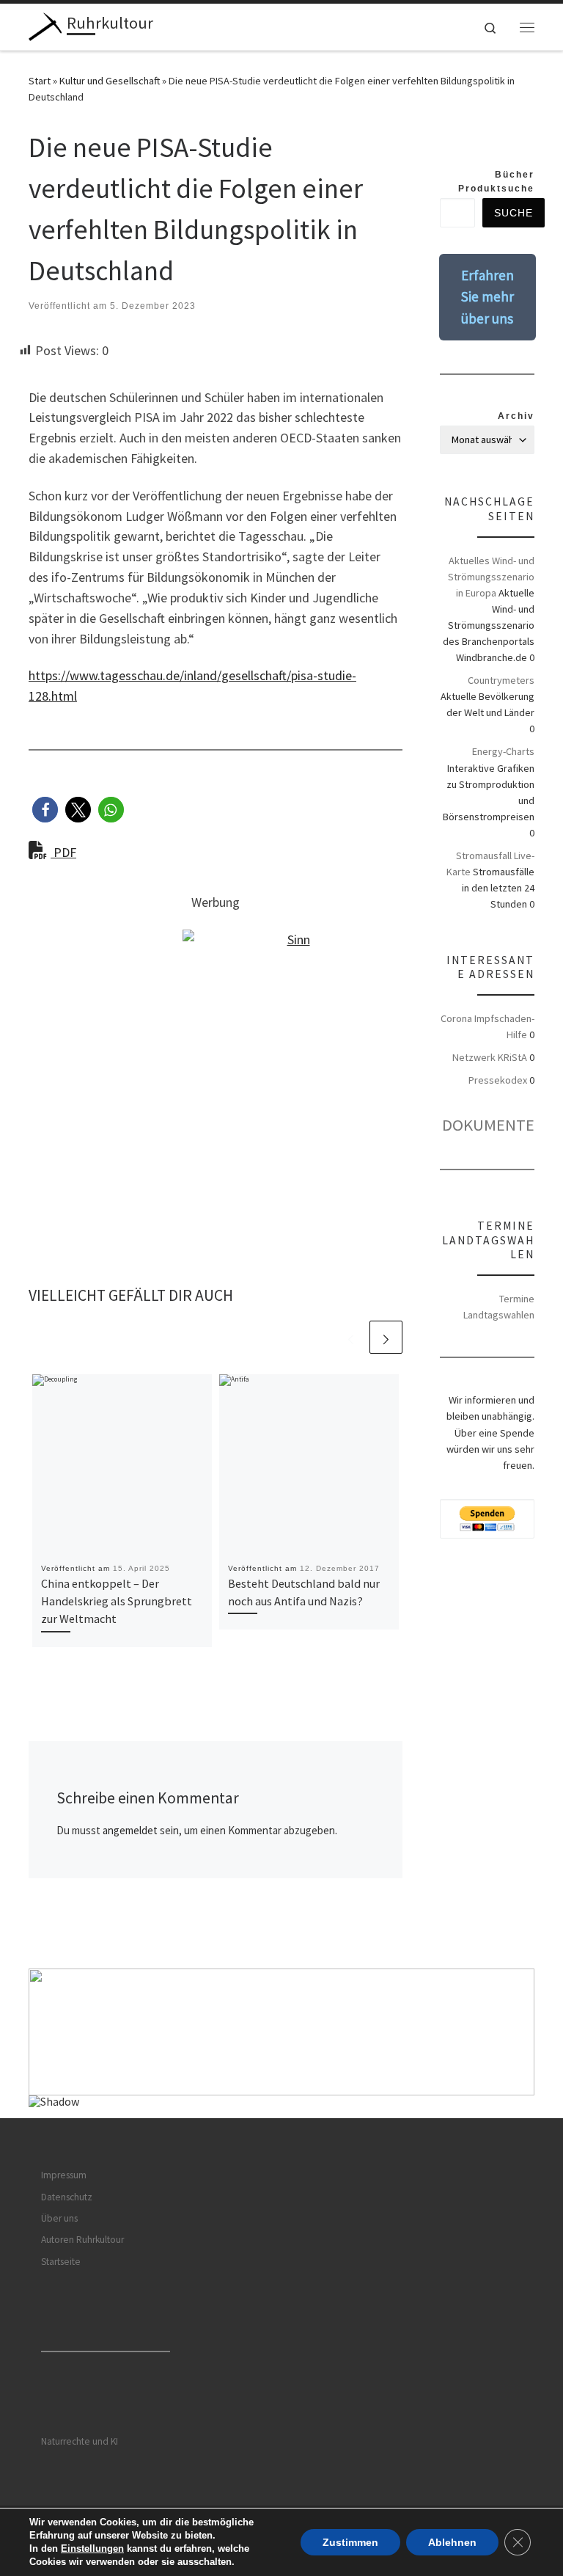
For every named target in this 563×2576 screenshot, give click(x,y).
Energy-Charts (503, 751)
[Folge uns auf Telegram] (529, 137)
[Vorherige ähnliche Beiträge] (351, 1337)
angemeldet (130, 1830)
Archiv (516, 416)
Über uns (59, 2218)
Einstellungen (92, 2548)
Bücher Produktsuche (496, 181)
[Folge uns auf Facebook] (484, 137)
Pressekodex (498, 1080)
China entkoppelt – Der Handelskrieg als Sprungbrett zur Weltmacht (117, 1601)
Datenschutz (67, 2197)
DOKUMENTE (488, 1125)
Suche (514, 213)
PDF (63, 852)
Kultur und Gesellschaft (110, 81)
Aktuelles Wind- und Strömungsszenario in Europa (491, 577)
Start (40, 81)
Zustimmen (350, 2542)
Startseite (61, 2262)
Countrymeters (501, 680)
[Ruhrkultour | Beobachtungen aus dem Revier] (45, 25)
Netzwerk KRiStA (490, 1057)
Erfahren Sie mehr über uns (487, 297)
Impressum (64, 2175)
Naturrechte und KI (80, 2441)
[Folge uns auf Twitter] (507, 137)
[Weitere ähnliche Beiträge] (386, 1337)
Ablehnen (452, 2542)
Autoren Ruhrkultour (82, 2240)
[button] (45, 810)
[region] (281, 2043)
